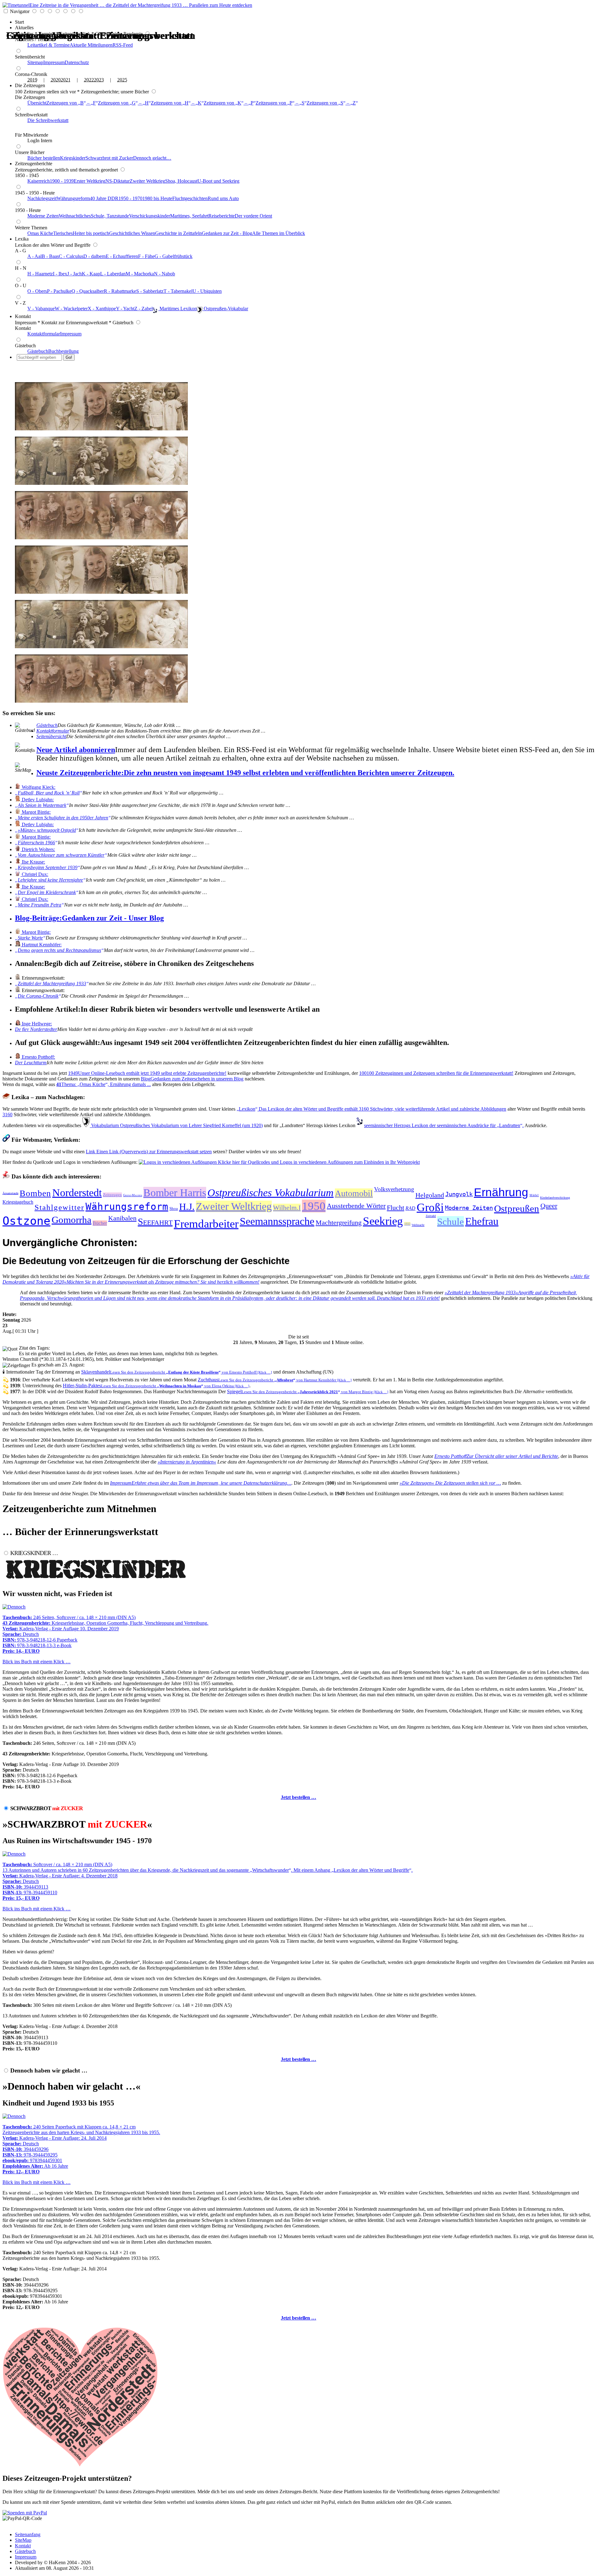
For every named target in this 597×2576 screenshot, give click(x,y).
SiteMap (23, 2540)
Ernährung (501, 1192)
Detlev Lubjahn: (37, 800)
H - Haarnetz (40, 274)
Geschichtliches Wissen (132, 233)
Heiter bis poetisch (91, 233)
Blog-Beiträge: (89, 918)
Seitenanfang (28, 2534)
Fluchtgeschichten (190, 198)
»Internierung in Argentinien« (187, 1462)
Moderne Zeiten (43, 216)
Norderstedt (77, 1193)
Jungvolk (459, 1194)
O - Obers (37, 291)
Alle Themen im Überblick (279, 233)
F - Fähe (146, 256)
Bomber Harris (175, 1193)
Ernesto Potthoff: (38, 1057)
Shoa (174, 1208)
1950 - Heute (28, 210)
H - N (21, 268)
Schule (451, 1222)
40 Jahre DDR (104, 198)
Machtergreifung (339, 1222)
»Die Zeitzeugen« (450, 1483)
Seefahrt (155, 1222)
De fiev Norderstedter (36, 1029)
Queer (549, 1206)
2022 (89, 80)
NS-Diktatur (118, 181)
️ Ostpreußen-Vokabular (225, 309)
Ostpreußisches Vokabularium (271, 1193)
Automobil (354, 1193)
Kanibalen (122, 1218)
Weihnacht (418, 1225)
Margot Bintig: (36, 812)
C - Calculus (71, 256)
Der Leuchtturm (31, 1063)
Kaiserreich (39, 181)
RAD (410, 1208)
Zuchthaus (275, 1380)
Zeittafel (431, 1216)
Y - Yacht (125, 309)
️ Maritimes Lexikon (178, 309)
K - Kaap (91, 274)
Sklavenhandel (177, 1372)
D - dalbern (95, 256)
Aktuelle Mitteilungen (91, 45)
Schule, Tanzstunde (110, 216)
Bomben (35, 1193)
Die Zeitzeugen (30, 85)
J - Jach (74, 274)
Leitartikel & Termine (49, 45)
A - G (21, 251)
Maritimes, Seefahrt (189, 216)
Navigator (20, 11)
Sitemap (35, 62)
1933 (407, 1224)
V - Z (20, 303)
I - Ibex (60, 274)
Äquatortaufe (10, 1193)
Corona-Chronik (31, 74)
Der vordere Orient (253, 216)
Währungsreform (73, 198)
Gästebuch (25, 346)
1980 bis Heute (157, 198)
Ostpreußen (517, 1208)
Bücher (100, 1223)
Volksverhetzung (394, 1189)
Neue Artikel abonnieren (76, 750)
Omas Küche (40, 233)
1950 (314, 1206)
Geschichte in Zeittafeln (178, 233)
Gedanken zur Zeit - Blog (227, 233)
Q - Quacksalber (88, 291)
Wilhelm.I (287, 1208)
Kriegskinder (73, 158)
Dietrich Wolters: (38, 849)
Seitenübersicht (30, 57)
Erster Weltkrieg (90, 181)
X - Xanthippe (102, 309)
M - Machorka (140, 274)
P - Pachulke (59, 291)
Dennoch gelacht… (152, 158)
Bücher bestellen (44, 158)
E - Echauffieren (122, 256)
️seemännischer (444, 1125)
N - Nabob (164, 274)
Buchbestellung (63, 351)
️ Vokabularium (176, 1125)
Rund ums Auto (223, 198)
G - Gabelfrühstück (174, 256)
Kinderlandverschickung (555, 1198)
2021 (66, 80)
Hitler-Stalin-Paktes (156, 1386)
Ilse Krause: (33, 862)
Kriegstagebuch (18, 1202)
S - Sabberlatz (150, 291)
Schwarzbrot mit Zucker (109, 158)
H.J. (187, 1207)
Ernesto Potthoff (496, 1456)
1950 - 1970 (130, 198)
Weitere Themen (31, 228)
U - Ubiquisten (207, 291)
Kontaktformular (44, 334)
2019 (32, 80)
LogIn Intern (40, 141)
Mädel (534, 1195)
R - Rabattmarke (120, 291)
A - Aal (35, 256)
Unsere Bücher (30, 152)
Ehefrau (482, 1221)
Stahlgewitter (59, 1207)
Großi (430, 1207)
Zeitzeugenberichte (34, 164)
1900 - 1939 (62, 181)
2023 (99, 80)
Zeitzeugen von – (71, 103)
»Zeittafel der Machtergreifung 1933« (298, 1295)
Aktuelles (24, 28)
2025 (122, 80)
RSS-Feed (123, 45)
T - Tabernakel (178, 291)
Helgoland (430, 1195)
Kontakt (23, 316)
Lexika (22, 239)
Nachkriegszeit (42, 198)
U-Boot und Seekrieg (218, 181)
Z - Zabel (143, 309)
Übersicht (37, 103)
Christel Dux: (34, 874)
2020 (56, 80)
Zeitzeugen (112, 1195)
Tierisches (63, 233)
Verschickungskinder (150, 216)
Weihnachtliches (75, 216)
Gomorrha (72, 1220)
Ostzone (26, 1221)
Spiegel (308, 1391)
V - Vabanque (41, 309)
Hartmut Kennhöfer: (41, 945)
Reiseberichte (222, 216)
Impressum (54, 62)
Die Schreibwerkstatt (48, 120)
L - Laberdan (113, 274)
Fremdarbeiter (206, 1224)
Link (149, 1152)
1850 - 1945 (27, 175)
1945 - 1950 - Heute (35, 193)
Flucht (396, 1208)
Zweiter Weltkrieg (147, 181)
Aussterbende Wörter (356, 1206)
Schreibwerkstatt (31, 115)
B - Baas (50, 256)
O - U (21, 286)
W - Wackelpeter (71, 309)
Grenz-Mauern (133, 1195)
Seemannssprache (277, 1221)
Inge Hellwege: (36, 1024)
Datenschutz (77, 62)
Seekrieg (383, 1221)
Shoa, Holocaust (181, 181)
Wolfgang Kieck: (38, 787)
